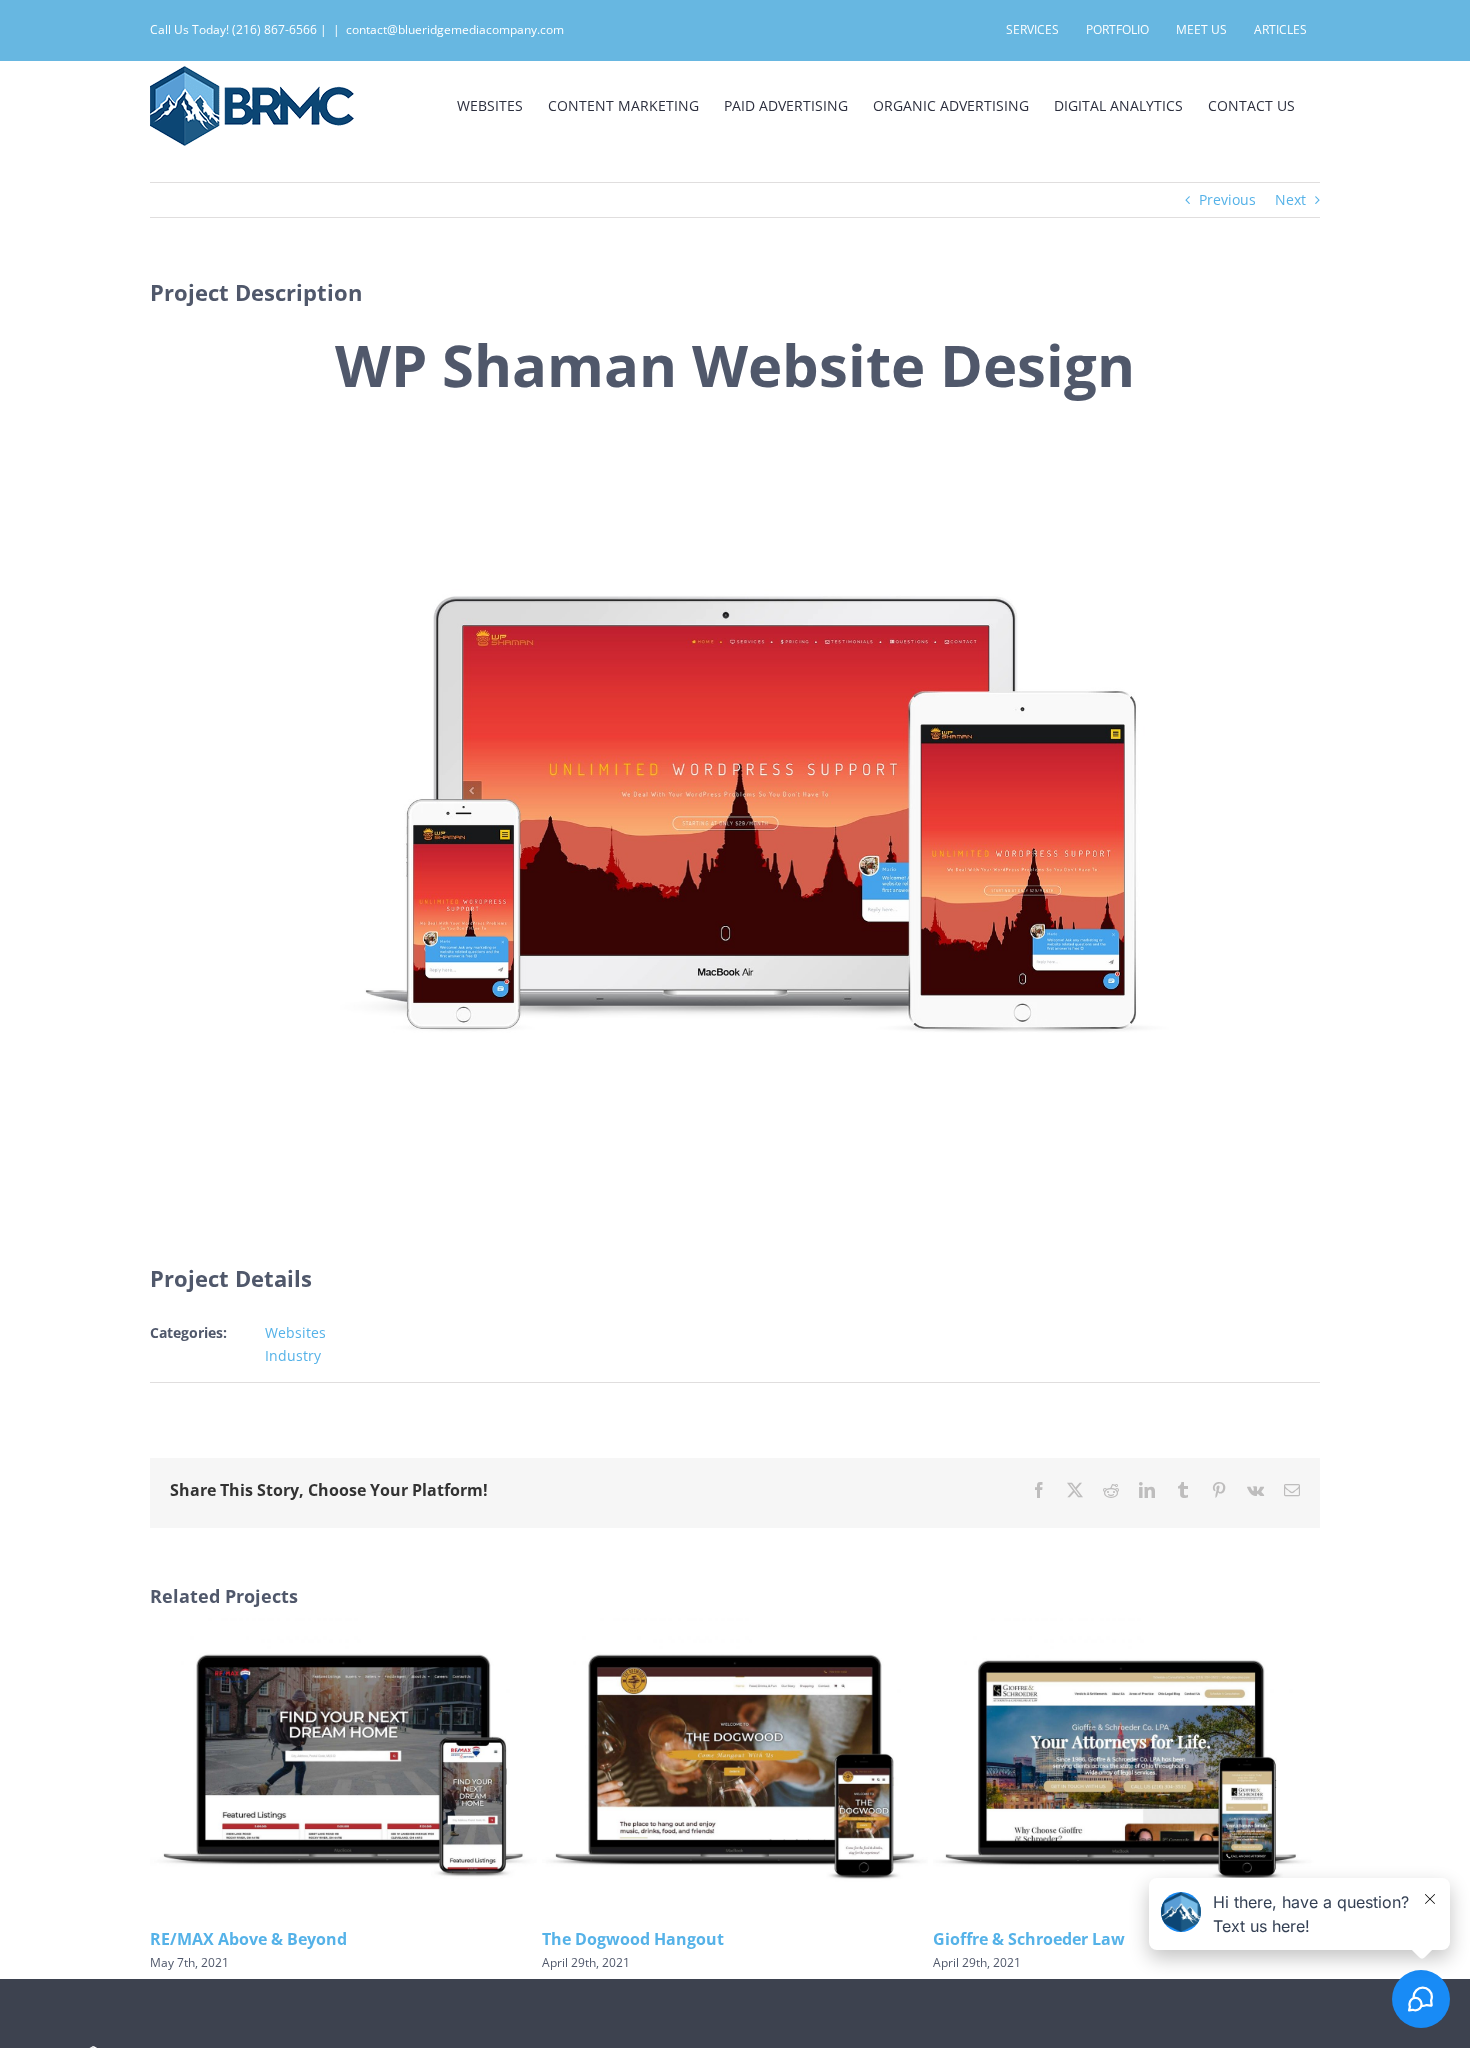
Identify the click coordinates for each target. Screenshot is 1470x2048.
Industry (293, 1355)
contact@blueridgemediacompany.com (455, 29)
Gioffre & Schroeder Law (1029, 1939)
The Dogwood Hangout (633, 1939)
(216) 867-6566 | (279, 29)
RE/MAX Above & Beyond (248, 1939)
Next (1290, 199)
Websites (295, 1332)
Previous (1227, 199)
